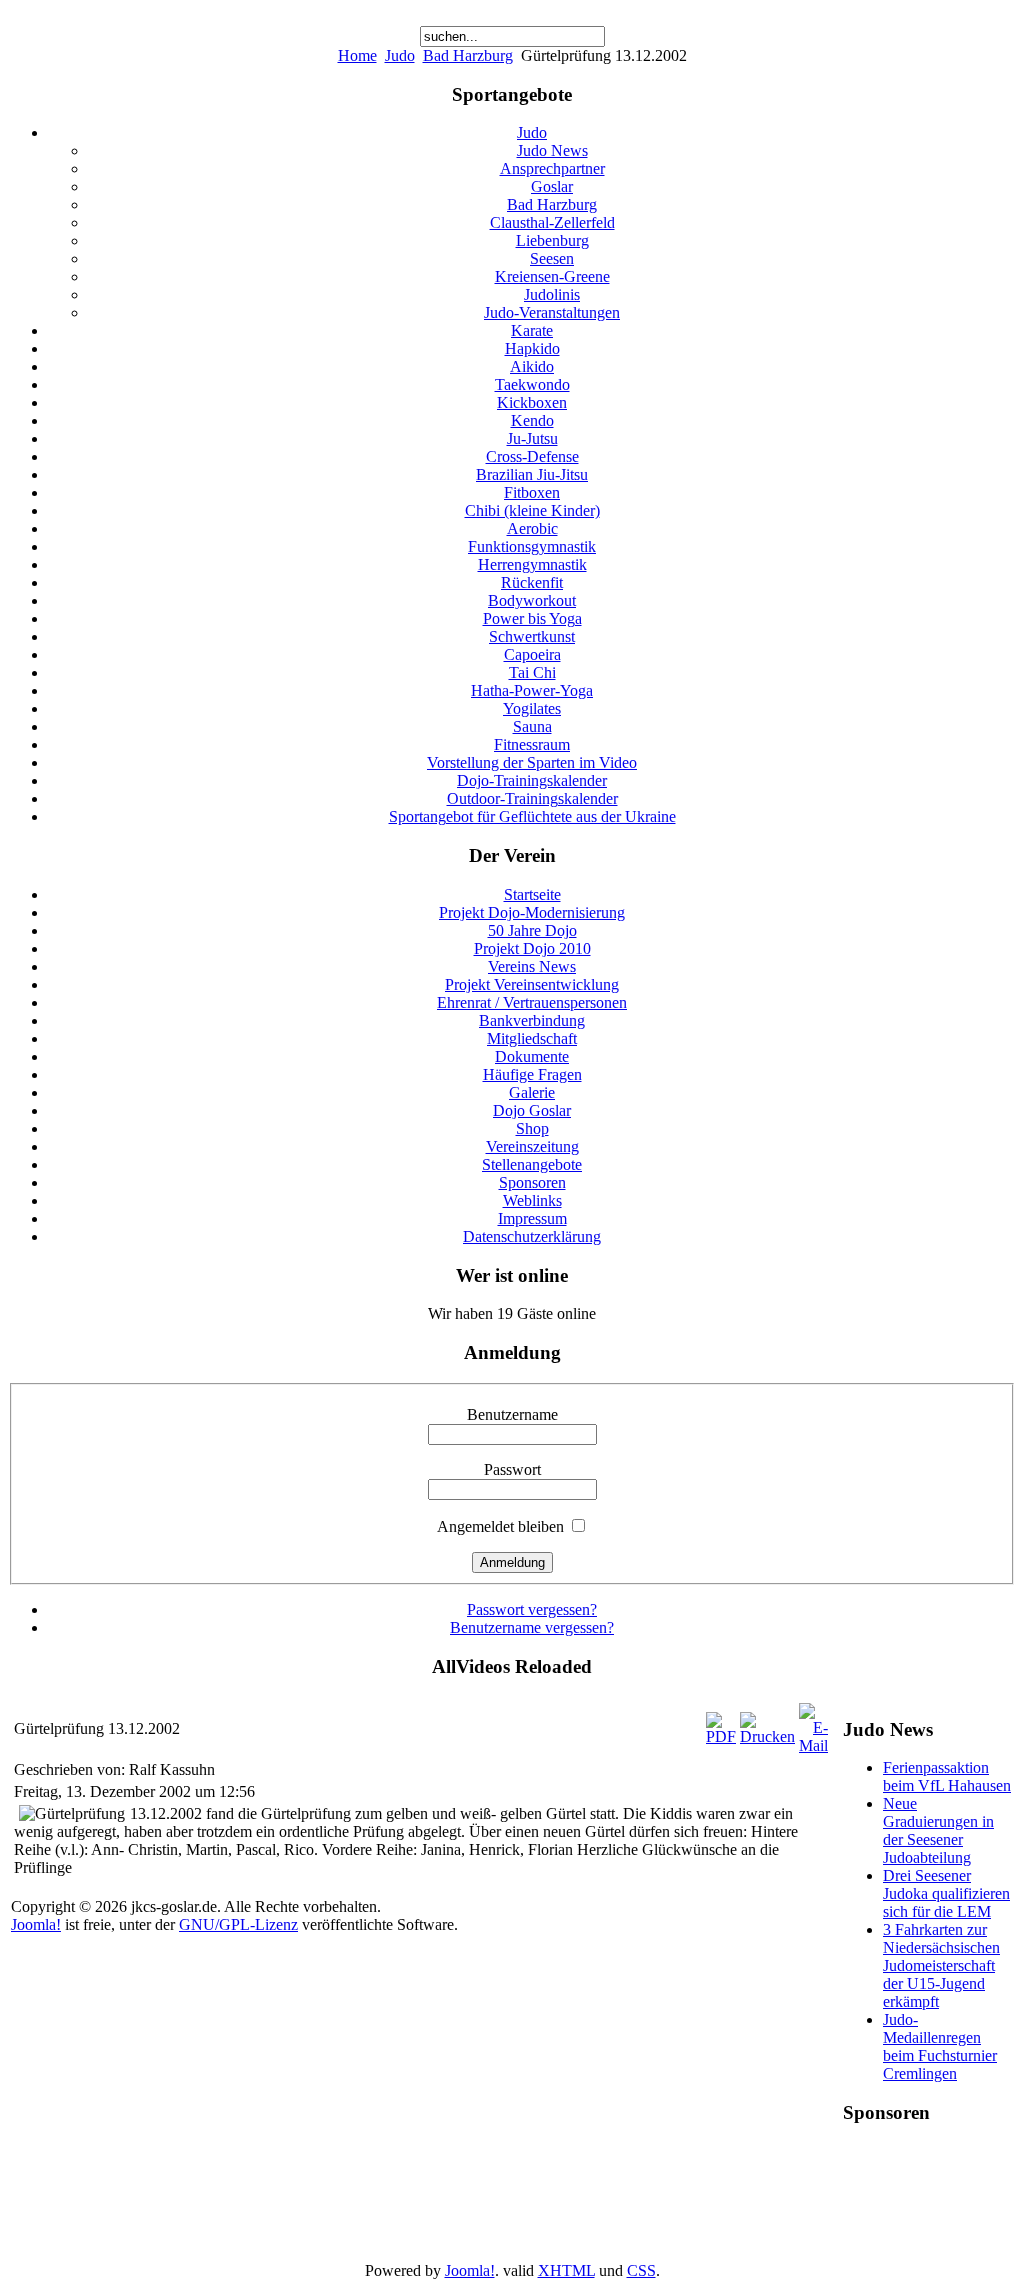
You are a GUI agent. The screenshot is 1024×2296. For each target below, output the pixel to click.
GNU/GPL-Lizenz (238, 1924)
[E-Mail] (813, 1745)
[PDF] (721, 1736)
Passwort (512, 1469)
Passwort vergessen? (532, 1609)
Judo (400, 55)
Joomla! (36, 1924)
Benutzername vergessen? (532, 1627)
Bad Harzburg (468, 55)
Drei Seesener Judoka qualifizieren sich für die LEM (946, 1893)
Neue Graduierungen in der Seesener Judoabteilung (938, 1830)
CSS (641, 2270)
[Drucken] (767, 1736)
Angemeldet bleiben (500, 1526)
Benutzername (512, 1414)
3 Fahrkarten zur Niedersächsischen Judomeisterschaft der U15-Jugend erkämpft (941, 1965)
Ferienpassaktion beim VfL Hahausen (947, 1776)
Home (357, 55)
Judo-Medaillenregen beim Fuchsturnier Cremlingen (940, 2046)
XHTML (566, 2270)
